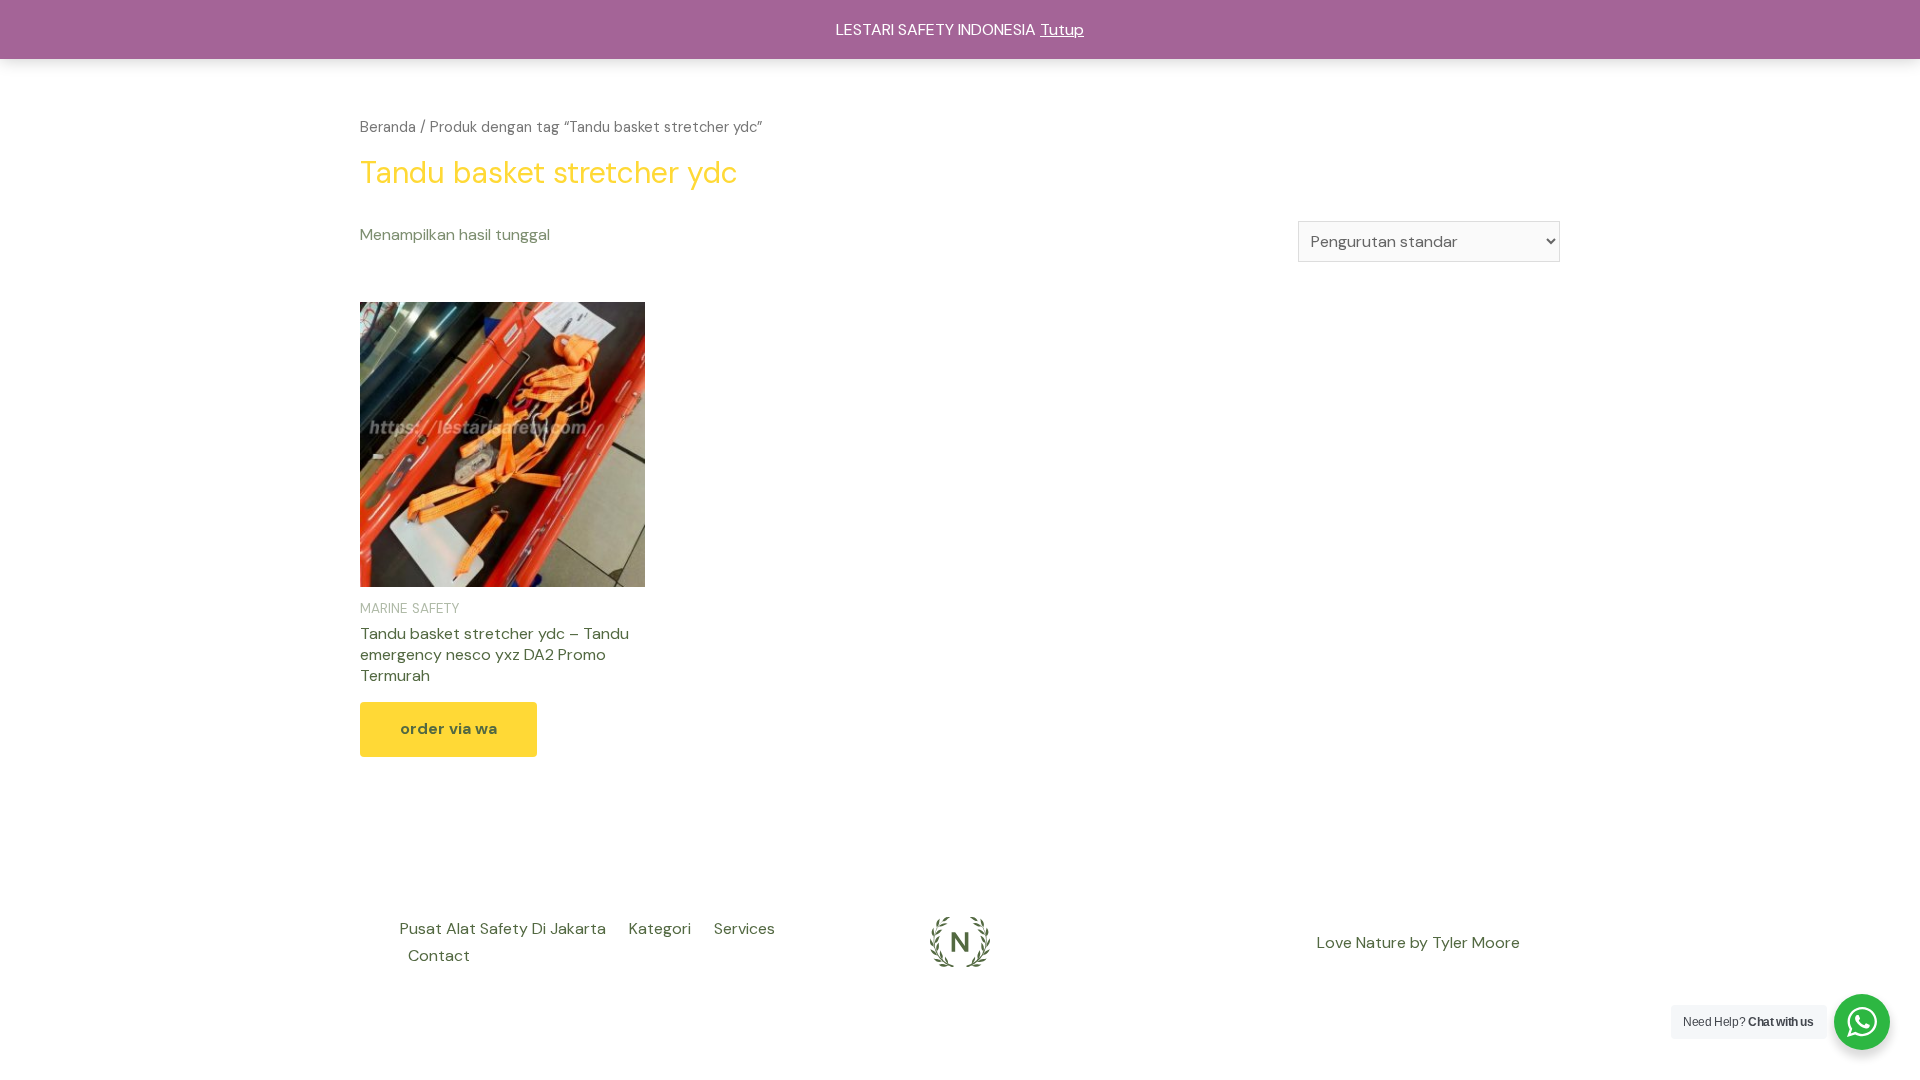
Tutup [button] (1062, 29)
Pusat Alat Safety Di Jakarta (503, 928)
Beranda (388, 127)
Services (744, 928)
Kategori (660, 928)
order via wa (448, 728)
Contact (439, 955)
